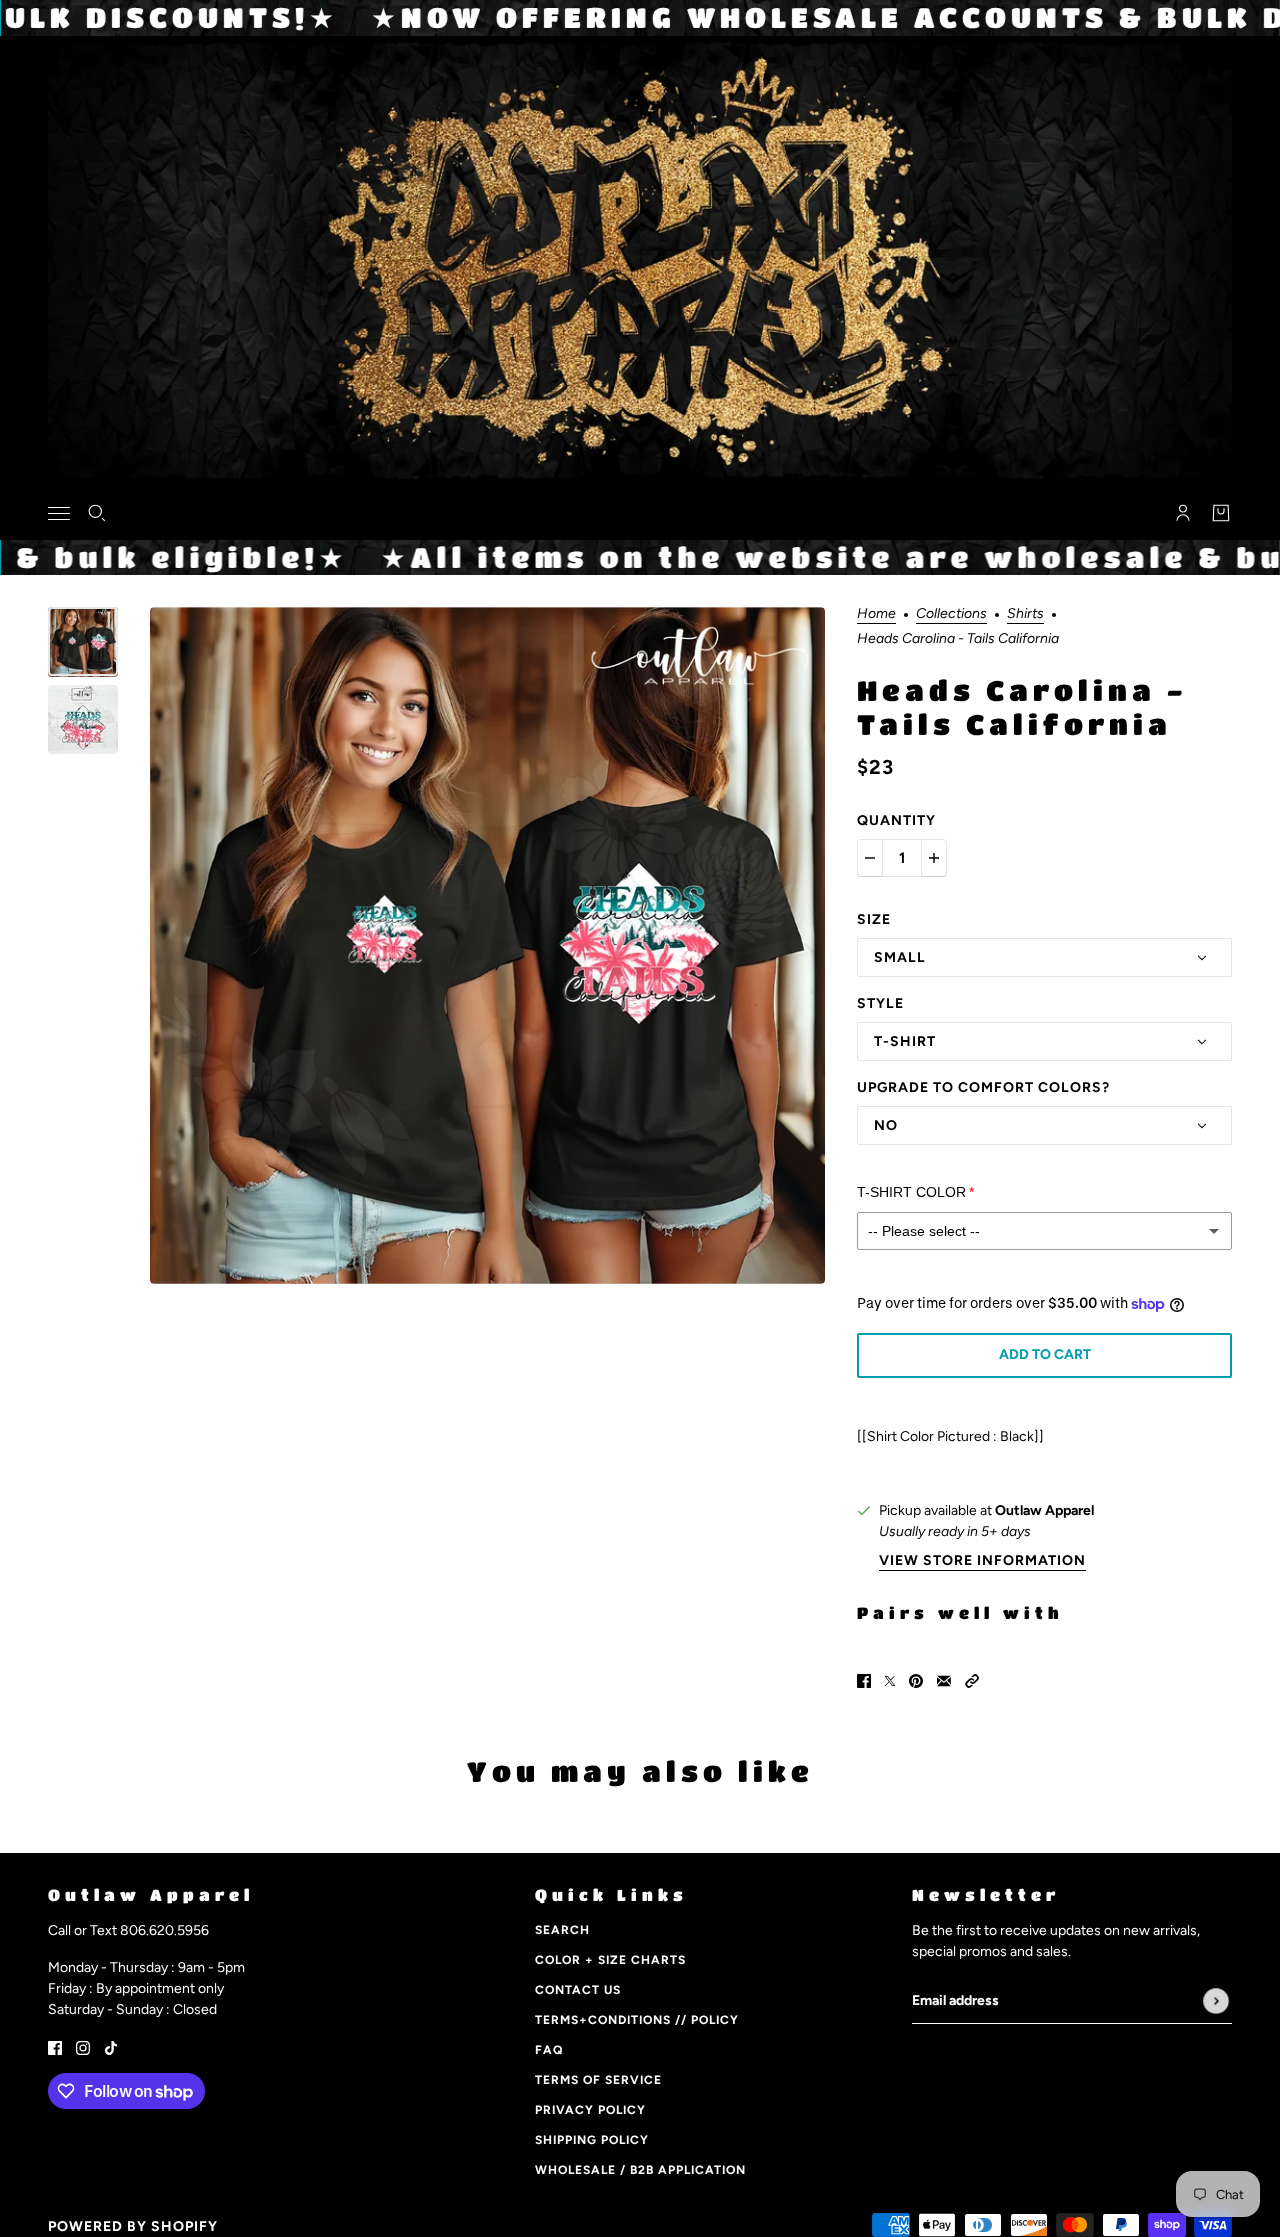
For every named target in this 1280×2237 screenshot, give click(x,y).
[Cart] (1221, 513)
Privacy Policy (590, 2110)
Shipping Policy (592, 2140)
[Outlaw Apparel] (640, 509)
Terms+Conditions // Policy (637, 2020)
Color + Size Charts (610, 1960)
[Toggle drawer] (59, 512)
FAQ (549, 2050)
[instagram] (83, 2046)
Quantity (896, 820)
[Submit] (1216, 2001)
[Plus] (934, 858)
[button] (972, 1680)
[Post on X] (890, 1680)
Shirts (1025, 614)
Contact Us (578, 1990)
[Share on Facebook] (864, 1680)
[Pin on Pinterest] (916, 1680)
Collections (951, 614)
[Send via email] (944, 1680)
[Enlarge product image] (487, 945)
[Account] (1183, 513)
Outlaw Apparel (1044, 1510)
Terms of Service (598, 2080)
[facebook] (55, 2046)
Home (876, 614)
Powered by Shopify (133, 2226)
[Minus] (870, 858)
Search (562, 1930)
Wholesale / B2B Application (640, 2170)
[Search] (97, 513)
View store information (982, 1561)
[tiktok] (111, 2046)
